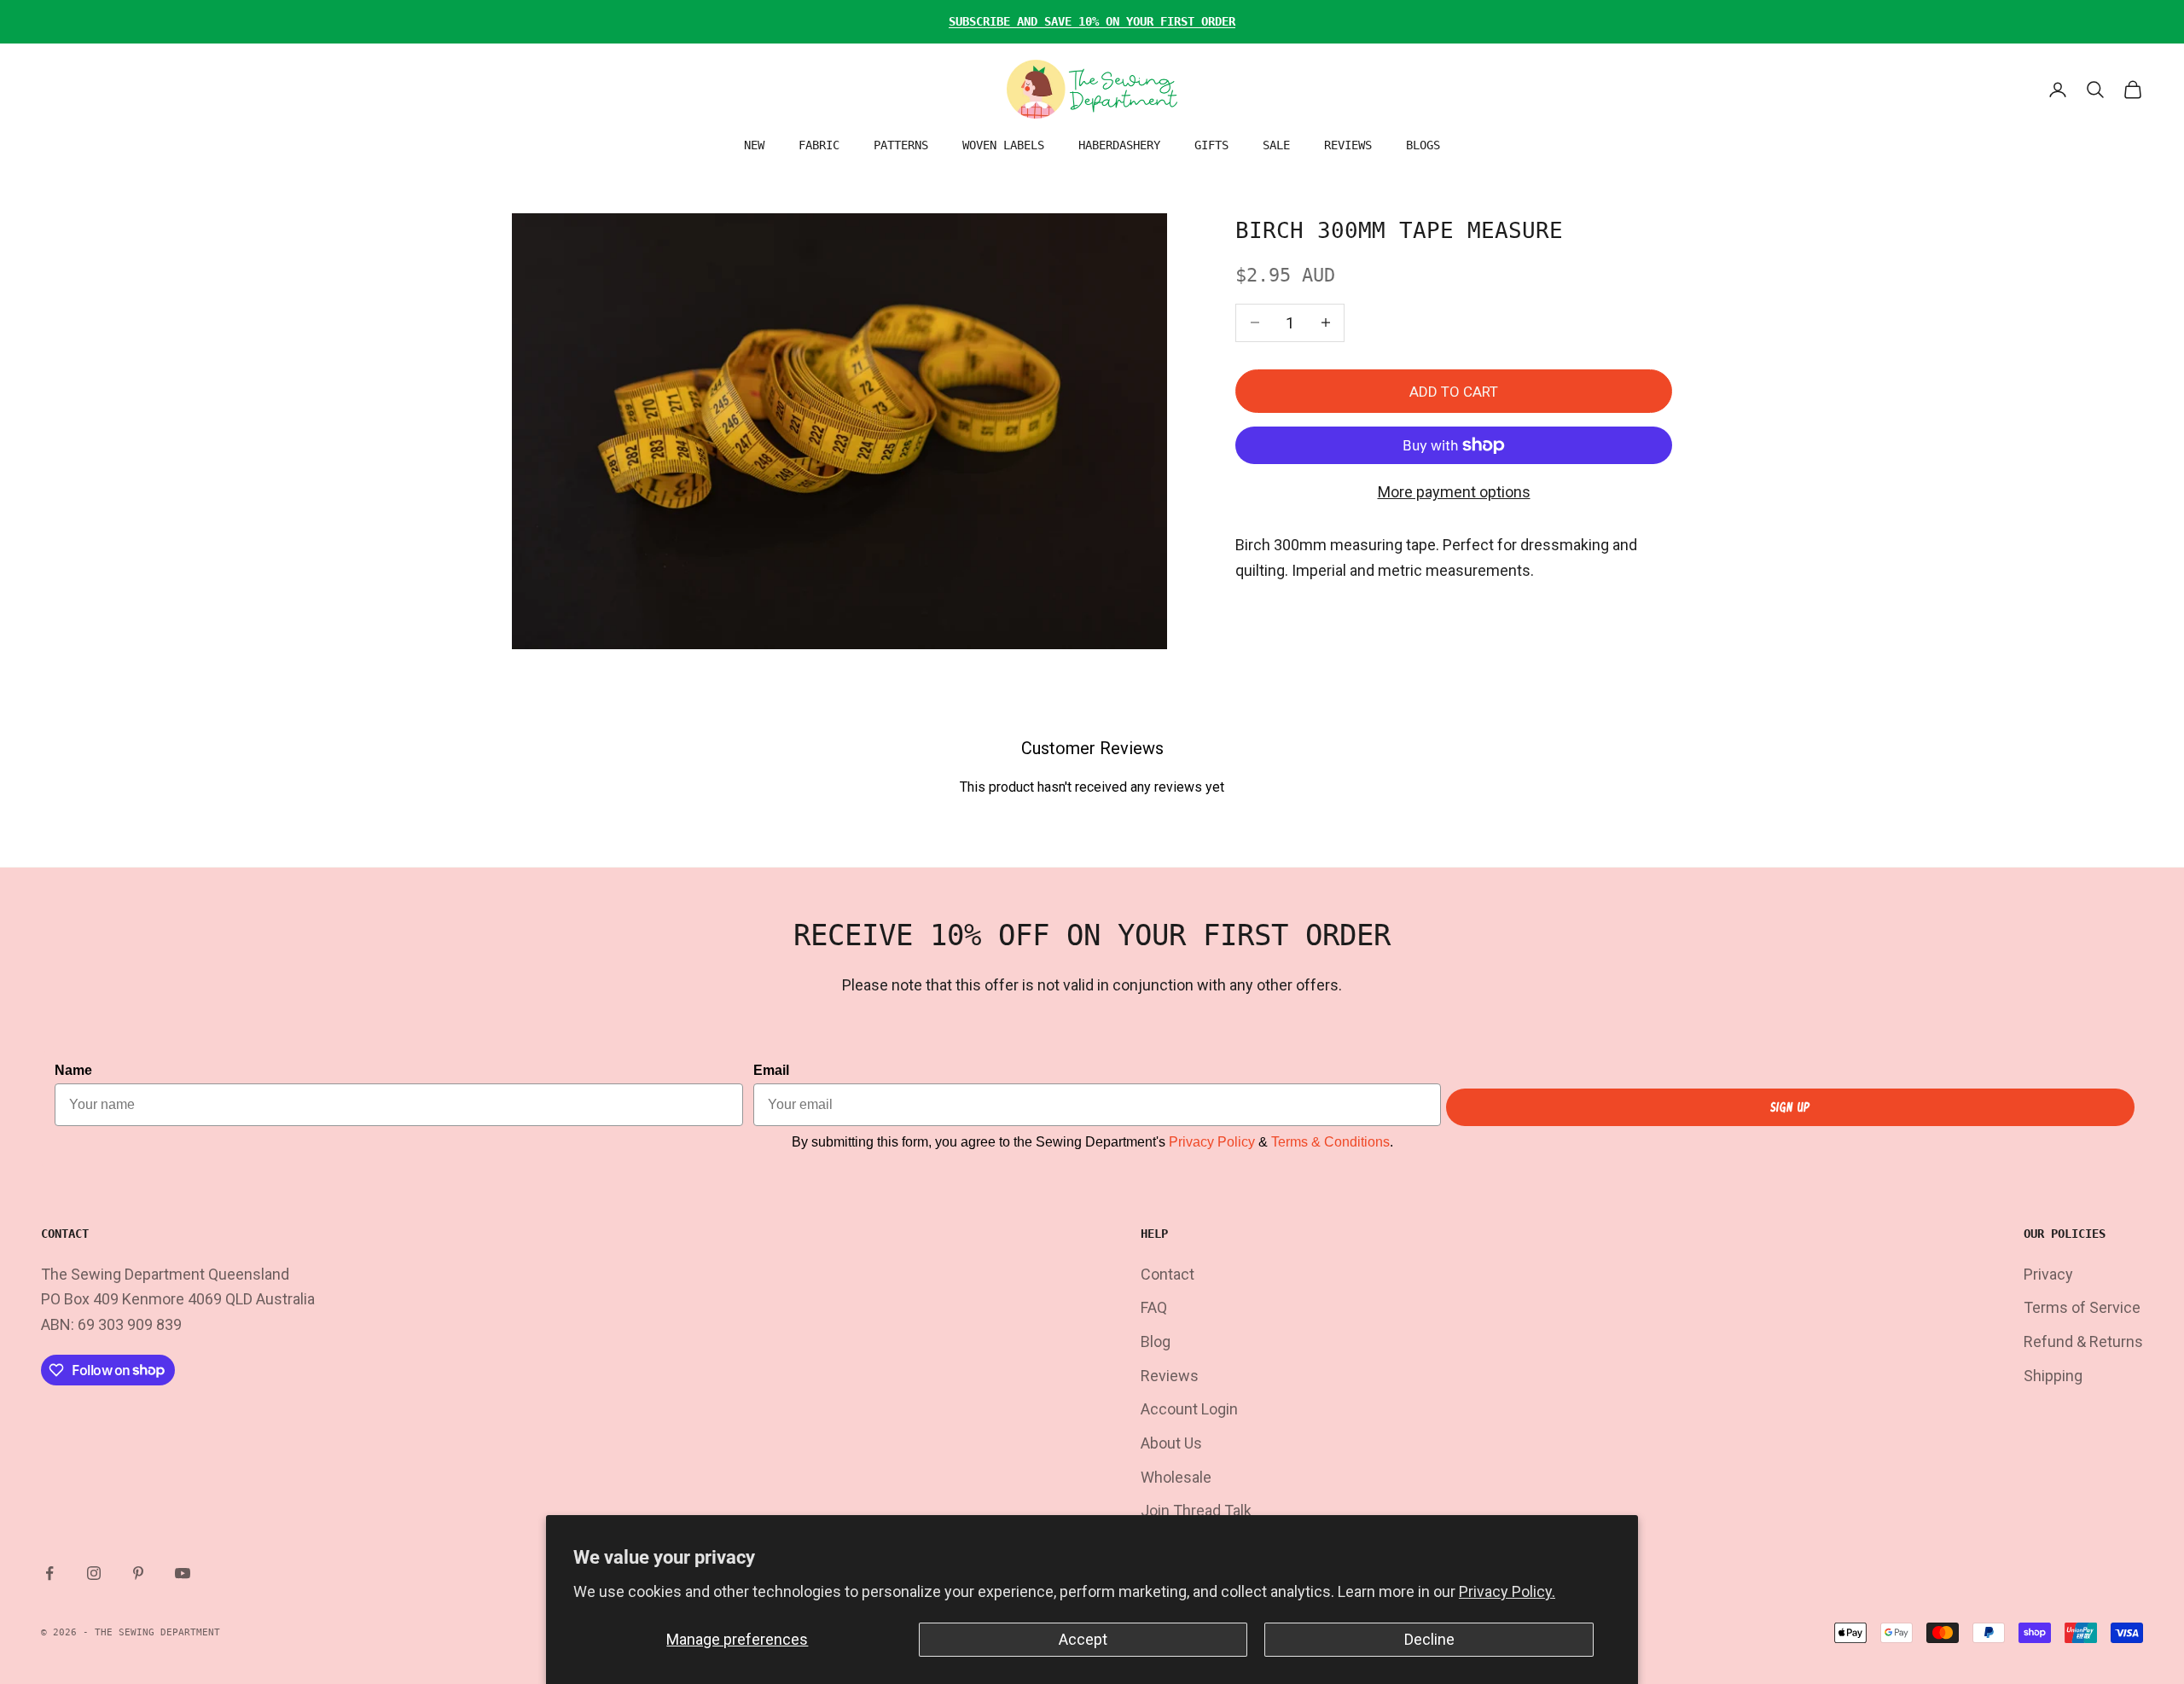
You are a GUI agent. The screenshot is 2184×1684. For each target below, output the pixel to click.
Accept (1083, 1639)
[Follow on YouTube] (183, 1573)
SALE (1276, 145)
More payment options (1454, 492)
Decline (1429, 1639)
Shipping (2053, 1376)
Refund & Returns (2083, 1341)
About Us (1171, 1443)
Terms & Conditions (1330, 1142)
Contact (1168, 1274)
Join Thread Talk (1196, 1510)
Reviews (1170, 1376)
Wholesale (1176, 1477)
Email (771, 1070)
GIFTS (1211, 145)
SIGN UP (1790, 1107)
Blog (1156, 1341)
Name (73, 1070)
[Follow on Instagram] (94, 1573)
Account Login (1189, 1409)
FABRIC (819, 145)
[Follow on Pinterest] (138, 1573)
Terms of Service (2082, 1307)
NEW (754, 145)
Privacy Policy (1212, 1142)
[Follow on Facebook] (49, 1573)
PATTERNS (901, 145)
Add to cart (1454, 391)
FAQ (1154, 1307)
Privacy (2048, 1274)
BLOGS (1423, 145)
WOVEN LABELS (1003, 145)
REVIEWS (1348, 145)
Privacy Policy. (1507, 1591)
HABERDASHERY (1119, 145)
